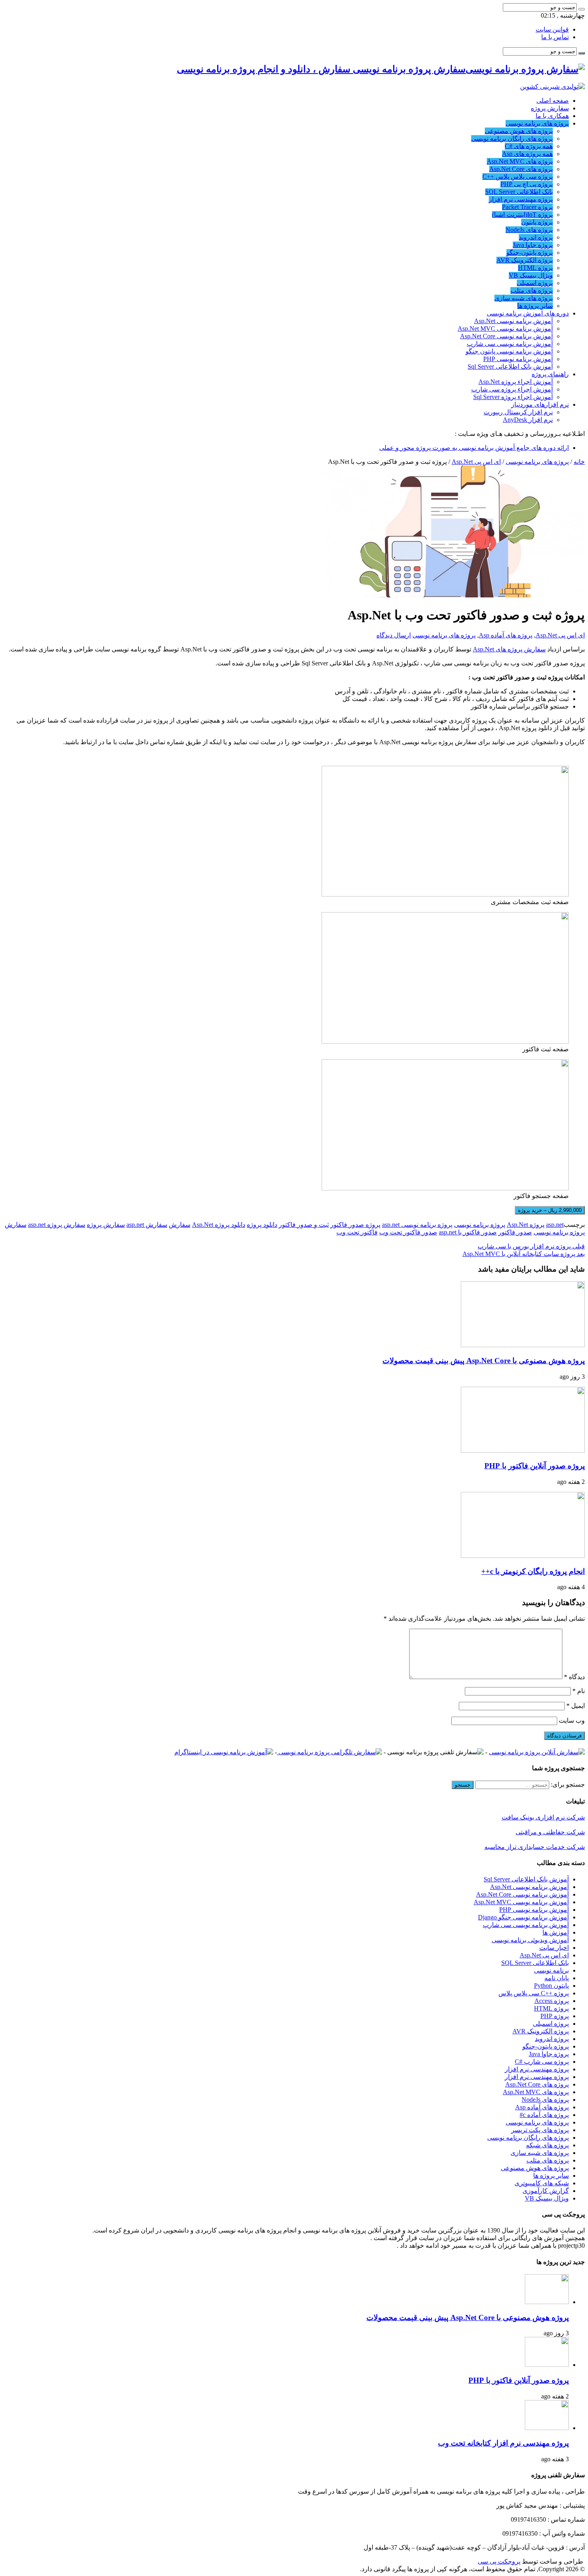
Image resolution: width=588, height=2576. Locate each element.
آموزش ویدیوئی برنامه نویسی (530, 1940)
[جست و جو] (582, 9)
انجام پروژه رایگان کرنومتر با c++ (533, 1571)
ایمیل (576, 1706)
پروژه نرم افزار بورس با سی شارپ (531, 1246)
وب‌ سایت (572, 1720)
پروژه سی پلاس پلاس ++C (518, 177)
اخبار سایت (554, 1948)
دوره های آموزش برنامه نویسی (528, 313)
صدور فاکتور (515, 1232)
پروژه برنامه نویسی (480, 1225)
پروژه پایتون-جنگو (530, 253)
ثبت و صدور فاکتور (304, 1225)
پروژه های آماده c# (544, 2115)
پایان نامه (557, 1978)
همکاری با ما (552, 116)
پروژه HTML (535, 268)
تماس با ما (555, 37)
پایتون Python (551, 1986)
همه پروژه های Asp (527, 154)
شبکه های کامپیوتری (542, 2183)
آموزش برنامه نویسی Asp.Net (513, 321)
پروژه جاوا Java (533, 245)
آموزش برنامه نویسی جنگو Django (523, 1917)
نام (579, 1691)
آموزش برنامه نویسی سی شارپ (510, 344)
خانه (579, 462)
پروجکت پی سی (499, 2561)
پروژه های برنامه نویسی (537, 123)
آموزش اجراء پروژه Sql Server (513, 397)
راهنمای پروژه (550, 374)
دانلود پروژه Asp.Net (219, 1225)
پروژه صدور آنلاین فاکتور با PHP (535, 1466)
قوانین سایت (552, 29)
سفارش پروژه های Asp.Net (509, 649)
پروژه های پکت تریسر (540, 2130)
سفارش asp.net (147, 1225)
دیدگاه (574, 1677)
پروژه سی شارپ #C (542, 2062)
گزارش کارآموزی (546, 2191)
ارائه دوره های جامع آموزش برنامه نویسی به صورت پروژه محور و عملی (474, 448)
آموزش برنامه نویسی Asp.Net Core (506, 336)
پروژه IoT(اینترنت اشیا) (522, 215)
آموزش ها (556, 1932)
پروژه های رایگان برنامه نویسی (512, 139)
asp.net (555, 1225)
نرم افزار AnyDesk (528, 420)
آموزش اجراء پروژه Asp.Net (516, 382)
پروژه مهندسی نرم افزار (521, 199)
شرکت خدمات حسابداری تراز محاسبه (535, 1847)
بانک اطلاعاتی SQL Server (519, 192)
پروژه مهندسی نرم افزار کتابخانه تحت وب (503, 2443)
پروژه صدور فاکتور (355, 1225)
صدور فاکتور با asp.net (468, 1232)
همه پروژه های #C (529, 146)
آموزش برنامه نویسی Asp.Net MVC (505, 328)
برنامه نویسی (551, 1970)
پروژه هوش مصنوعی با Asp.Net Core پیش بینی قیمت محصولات (484, 1361)
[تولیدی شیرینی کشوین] (552, 87)
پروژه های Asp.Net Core (521, 169)
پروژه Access (552, 2001)
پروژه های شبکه (547, 2145)
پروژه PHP (555, 2016)
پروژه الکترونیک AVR (525, 260)
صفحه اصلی (553, 101)
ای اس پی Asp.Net (476, 462)
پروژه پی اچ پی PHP (527, 184)
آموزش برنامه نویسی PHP (518, 359)
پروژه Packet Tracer (527, 207)
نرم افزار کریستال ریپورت (518, 412)
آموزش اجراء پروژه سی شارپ (512, 389)
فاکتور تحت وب (357, 1232)
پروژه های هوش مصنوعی (519, 131)
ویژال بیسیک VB (531, 275)
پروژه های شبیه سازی (524, 298)
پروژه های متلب (532, 291)
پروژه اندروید (536, 237)
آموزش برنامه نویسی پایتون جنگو (509, 351)
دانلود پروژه (262, 1225)
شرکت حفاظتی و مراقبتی (550, 1832)
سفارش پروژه (550, 108)
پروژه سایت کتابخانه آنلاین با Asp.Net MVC (524, 1254)
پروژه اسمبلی (535, 283)
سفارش (180, 1225)
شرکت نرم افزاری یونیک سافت (543, 1817)
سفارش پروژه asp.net (57, 1225)
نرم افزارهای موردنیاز (540, 404)
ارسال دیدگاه (394, 635)
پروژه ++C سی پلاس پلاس (534, 1993)
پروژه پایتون (537, 222)
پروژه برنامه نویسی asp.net (417, 1225)
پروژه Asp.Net (526, 1225)
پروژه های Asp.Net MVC (520, 161)
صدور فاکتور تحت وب (408, 1232)
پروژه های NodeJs (529, 230)
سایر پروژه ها (535, 306)
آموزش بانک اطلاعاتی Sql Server (510, 366)
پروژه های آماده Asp (506, 635)
